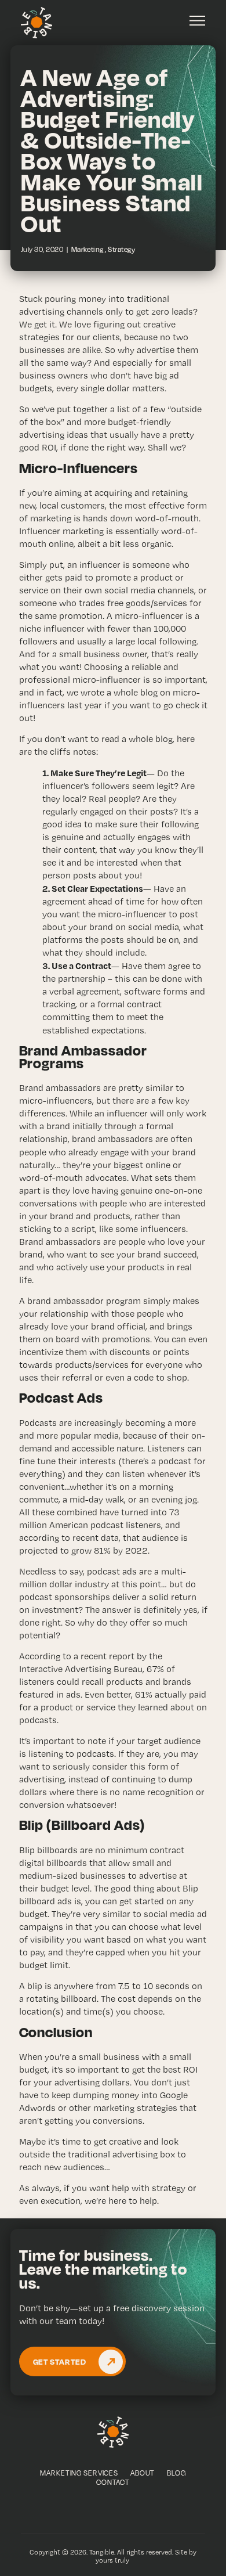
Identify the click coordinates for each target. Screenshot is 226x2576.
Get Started (60, 2361)
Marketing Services (79, 2473)
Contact (113, 2482)
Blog (176, 2473)
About (143, 2473)
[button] (197, 21)
